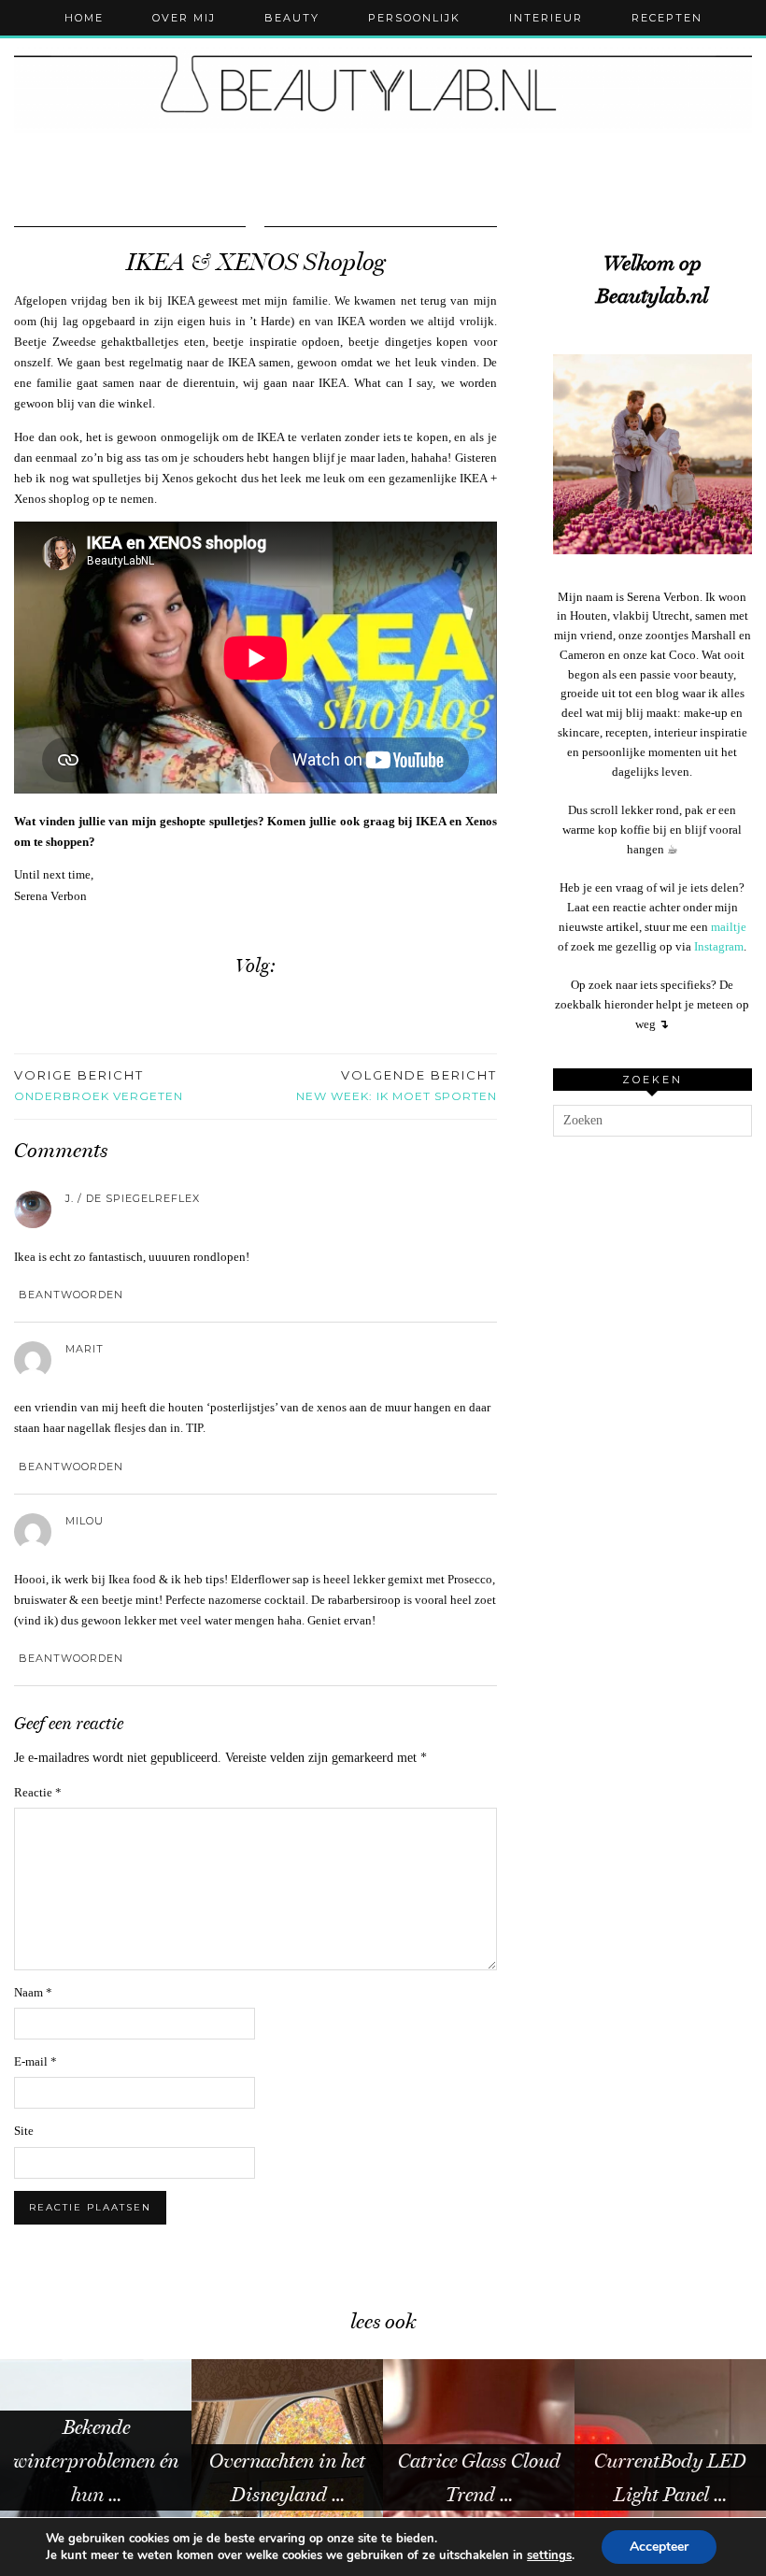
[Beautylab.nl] (383, 90)
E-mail (35, 2061)
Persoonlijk (414, 18)
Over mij (184, 18)
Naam (33, 1992)
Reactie (38, 1792)
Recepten (667, 18)
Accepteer (659, 2547)
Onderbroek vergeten (99, 1085)
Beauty (292, 18)
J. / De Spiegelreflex (133, 1198)
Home (84, 18)
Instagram (719, 946)
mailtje (729, 927)
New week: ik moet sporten (397, 1085)
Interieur (546, 18)
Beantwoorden (71, 1295)
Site (24, 2131)
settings (549, 2555)
